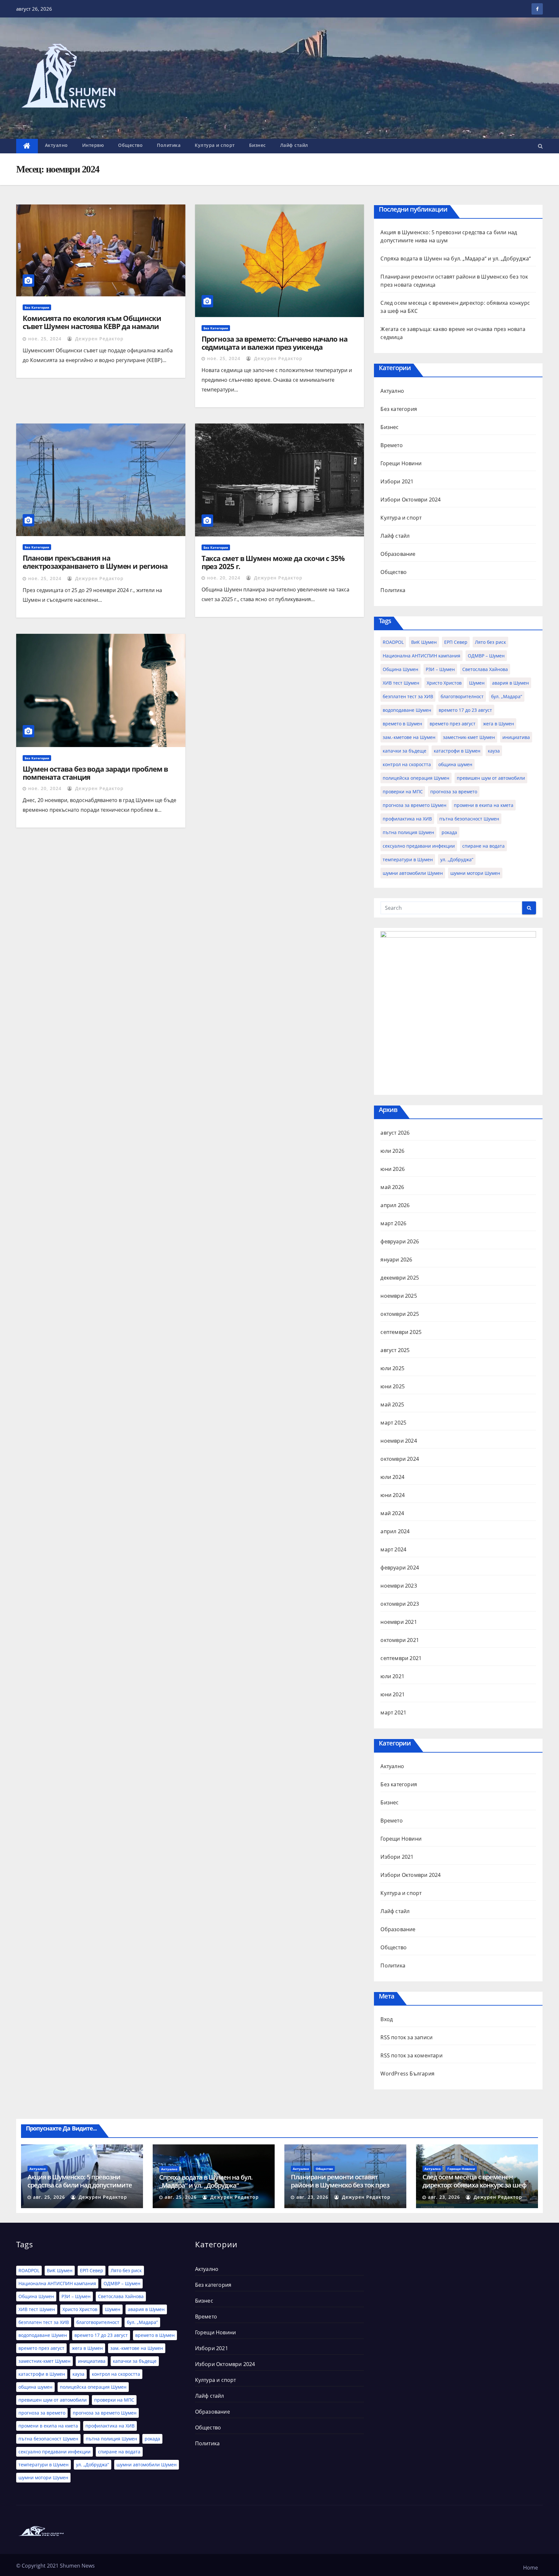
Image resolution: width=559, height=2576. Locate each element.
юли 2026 (392, 1151)
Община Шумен (400, 669)
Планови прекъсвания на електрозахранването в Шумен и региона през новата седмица (95, 566)
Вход (387, 2019)
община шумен (455, 764)
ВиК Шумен (424, 642)
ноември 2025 (399, 1296)
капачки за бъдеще (405, 751)
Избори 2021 (397, 481)
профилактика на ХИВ (407, 819)
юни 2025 (393, 1386)
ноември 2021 (399, 1622)
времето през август (453, 724)
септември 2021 (401, 1658)
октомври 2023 (400, 1604)
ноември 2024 (399, 1441)
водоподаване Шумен (407, 710)
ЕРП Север (456, 642)
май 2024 (392, 1513)
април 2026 (395, 1205)
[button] (540, 146)
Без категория (37, 307)
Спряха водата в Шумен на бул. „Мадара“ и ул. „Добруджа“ (456, 259)
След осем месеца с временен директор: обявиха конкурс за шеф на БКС (474, 2185)
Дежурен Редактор (99, 339)
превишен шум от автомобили (491, 778)
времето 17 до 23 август (465, 710)
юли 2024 (392, 1477)
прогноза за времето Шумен (415, 805)
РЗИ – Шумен (440, 669)
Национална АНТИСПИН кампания (422, 656)
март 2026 (393, 1223)
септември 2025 (401, 1332)
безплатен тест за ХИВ (408, 696)
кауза (494, 751)
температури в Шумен (408, 859)
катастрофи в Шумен (457, 751)
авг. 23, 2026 (312, 2197)
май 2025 (392, 1404)
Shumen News (77, 2566)
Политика (169, 145)
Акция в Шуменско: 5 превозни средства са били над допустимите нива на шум (80, 2185)
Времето (391, 445)
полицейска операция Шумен (416, 778)
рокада (449, 832)
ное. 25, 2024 (45, 339)
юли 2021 (392, 1676)
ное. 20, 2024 (224, 578)
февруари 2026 (400, 1241)
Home (531, 2568)
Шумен (477, 683)
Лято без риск (490, 642)
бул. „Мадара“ (507, 696)
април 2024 (395, 1531)
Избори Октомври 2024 (411, 500)
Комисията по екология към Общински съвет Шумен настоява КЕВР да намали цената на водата (92, 326)
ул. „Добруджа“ (457, 859)
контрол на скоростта (407, 764)
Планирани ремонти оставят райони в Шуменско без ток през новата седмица (340, 2185)
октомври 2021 (400, 1640)
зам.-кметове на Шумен (409, 737)
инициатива (516, 737)
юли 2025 (392, 1368)
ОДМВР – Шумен (486, 656)
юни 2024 (393, 1495)
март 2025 (393, 1423)
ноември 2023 (399, 1586)
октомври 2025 (400, 1314)
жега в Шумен (499, 724)
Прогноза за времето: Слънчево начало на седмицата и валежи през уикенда (274, 343)
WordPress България (407, 2074)
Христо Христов (444, 683)
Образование (398, 554)
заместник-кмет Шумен (469, 737)
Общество (130, 145)
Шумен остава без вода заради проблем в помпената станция (95, 773)
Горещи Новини (401, 463)
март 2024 (393, 1549)
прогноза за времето (454, 792)
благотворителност (462, 696)
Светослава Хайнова (485, 669)
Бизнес (258, 145)
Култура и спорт (215, 145)
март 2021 (393, 1712)
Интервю (93, 145)
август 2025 (395, 1350)
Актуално (56, 145)
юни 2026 (393, 1169)
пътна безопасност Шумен (469, 819)
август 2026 (395, 1133)
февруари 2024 (400, 1568)
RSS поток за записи (406, 2037)
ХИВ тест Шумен (401, 683)
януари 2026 (396, 1260)
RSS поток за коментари (411, 2055)
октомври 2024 (400, 1459)
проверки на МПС (403, 792)
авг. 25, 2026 (49, 2197)
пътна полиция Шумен (408, 832)
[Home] (27, 146)
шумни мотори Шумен (475, 873)
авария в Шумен (510, 683)
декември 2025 (400, 1278)
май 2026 (392, 1187)
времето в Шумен (402, 724)
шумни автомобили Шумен (413, 873)
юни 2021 (393, 1694)
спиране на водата (483, 846)
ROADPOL (393, 642)
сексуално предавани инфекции (419, 846)
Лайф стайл (294, 145)
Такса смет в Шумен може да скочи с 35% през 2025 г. (273, 562)
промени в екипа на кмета (484, 805)
